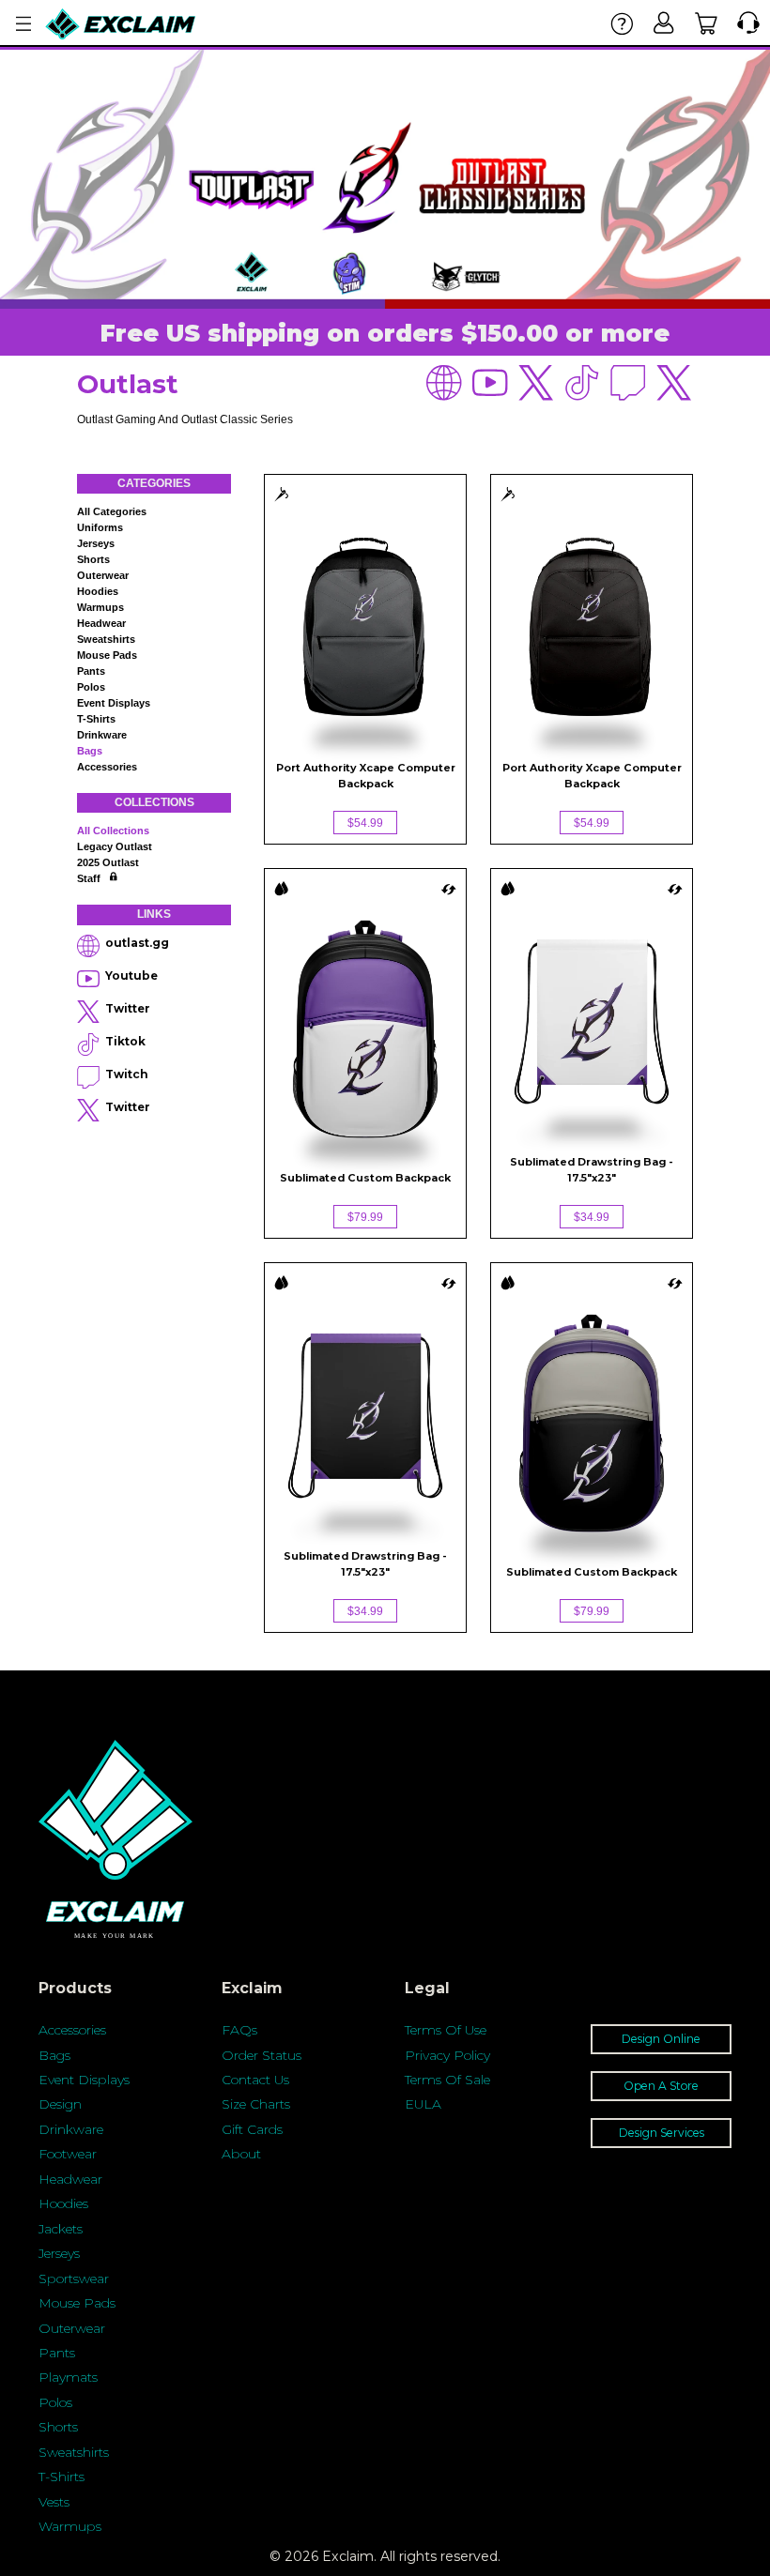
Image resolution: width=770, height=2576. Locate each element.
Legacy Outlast (115, 846)
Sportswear (74, 2279)
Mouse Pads (107, 655)
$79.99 (365, 1217)
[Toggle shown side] (449, 888)
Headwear (101, 623)
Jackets (61, 2229)
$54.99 (365, 823)
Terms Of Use (446, 2030)
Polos (91, 687)
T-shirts (96, 719)
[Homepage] (121, 24)
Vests (54, 2502)
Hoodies (98, 591)
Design (60, 2104)
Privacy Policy (447, 2055)
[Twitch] (629, 383)
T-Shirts (62, 2477)
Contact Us (255, 2080)
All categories (112, 511)
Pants (91, 671)
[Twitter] (537, 383)
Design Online (661, 2039)
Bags (90, 751)
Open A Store (661, 2086)
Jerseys (96, 543)
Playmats (68, 2377)
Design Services (662, 2133)
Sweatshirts (106, 639)
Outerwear (103, 575)
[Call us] (744, 23)
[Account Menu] (23, 24)
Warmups (100, 607)
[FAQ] (622, 23)
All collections (113, 831)
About (241, 2154)
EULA (423, 2104)
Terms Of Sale (447, 2080)
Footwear (68, 2154)
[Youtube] (491, 383)
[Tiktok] (583, 383)
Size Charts (256, 2104)
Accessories (107, 767)
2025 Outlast (108, 862)
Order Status (262, 2055)
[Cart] (707, 23)
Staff (89, 878)
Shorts (93, 559)
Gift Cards (252, 2129)
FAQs (239, 2030)
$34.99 (592, 1217)
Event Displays (114, 703)
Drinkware (102, 735)
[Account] (664, 23)
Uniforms (100, 527)
